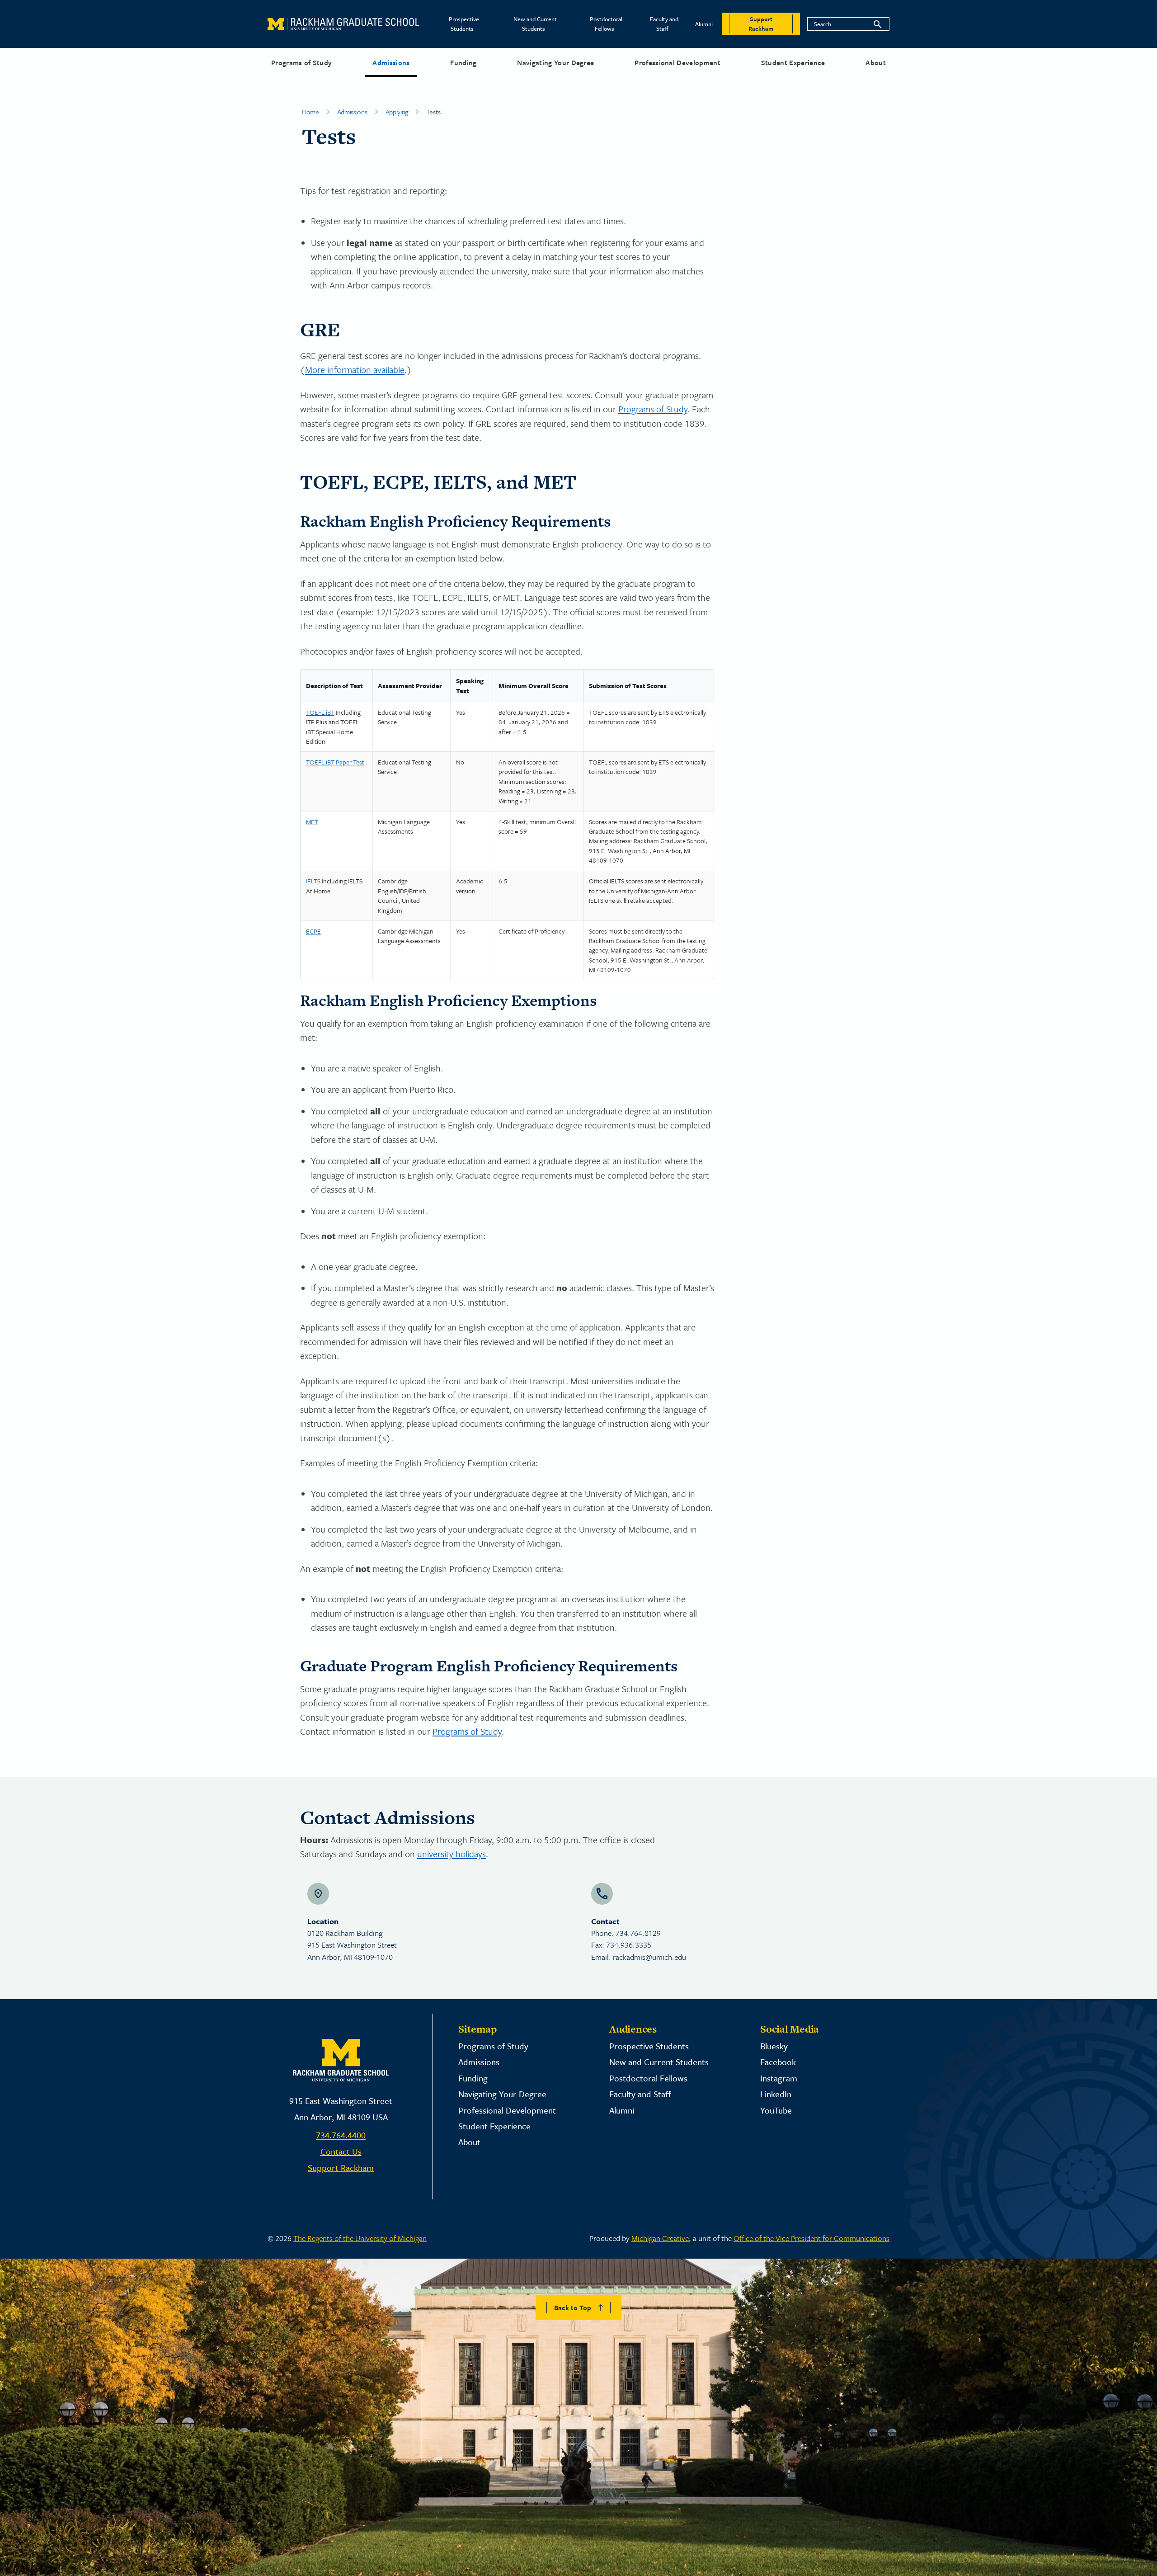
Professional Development (677, 62)
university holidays (452, 1854)
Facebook (778, 2062)
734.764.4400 (341, 2135)
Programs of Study (301, 62)
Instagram (779, 2078)
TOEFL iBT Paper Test (335, 762)
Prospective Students (464, 24)
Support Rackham (341, 2168)
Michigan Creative (660, 2238)
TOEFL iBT (320, 712)
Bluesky (774, 2046)
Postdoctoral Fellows (606, 24)
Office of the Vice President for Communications (811, 2238)
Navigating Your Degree (555, 62)
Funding (463, 62)
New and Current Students (535, 24)
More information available (355, 370)
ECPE (313, 931)
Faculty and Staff (664, 24)
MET (312, 822)
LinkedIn (776, 2094)
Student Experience (793, 62)
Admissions (391, 62)
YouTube (776, 2110)
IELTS (313, 881)
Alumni (704, 24)
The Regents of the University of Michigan (360, 2238)
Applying (397, 112)
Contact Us (341, 2151)
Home (310, 112)
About (876, 62)
